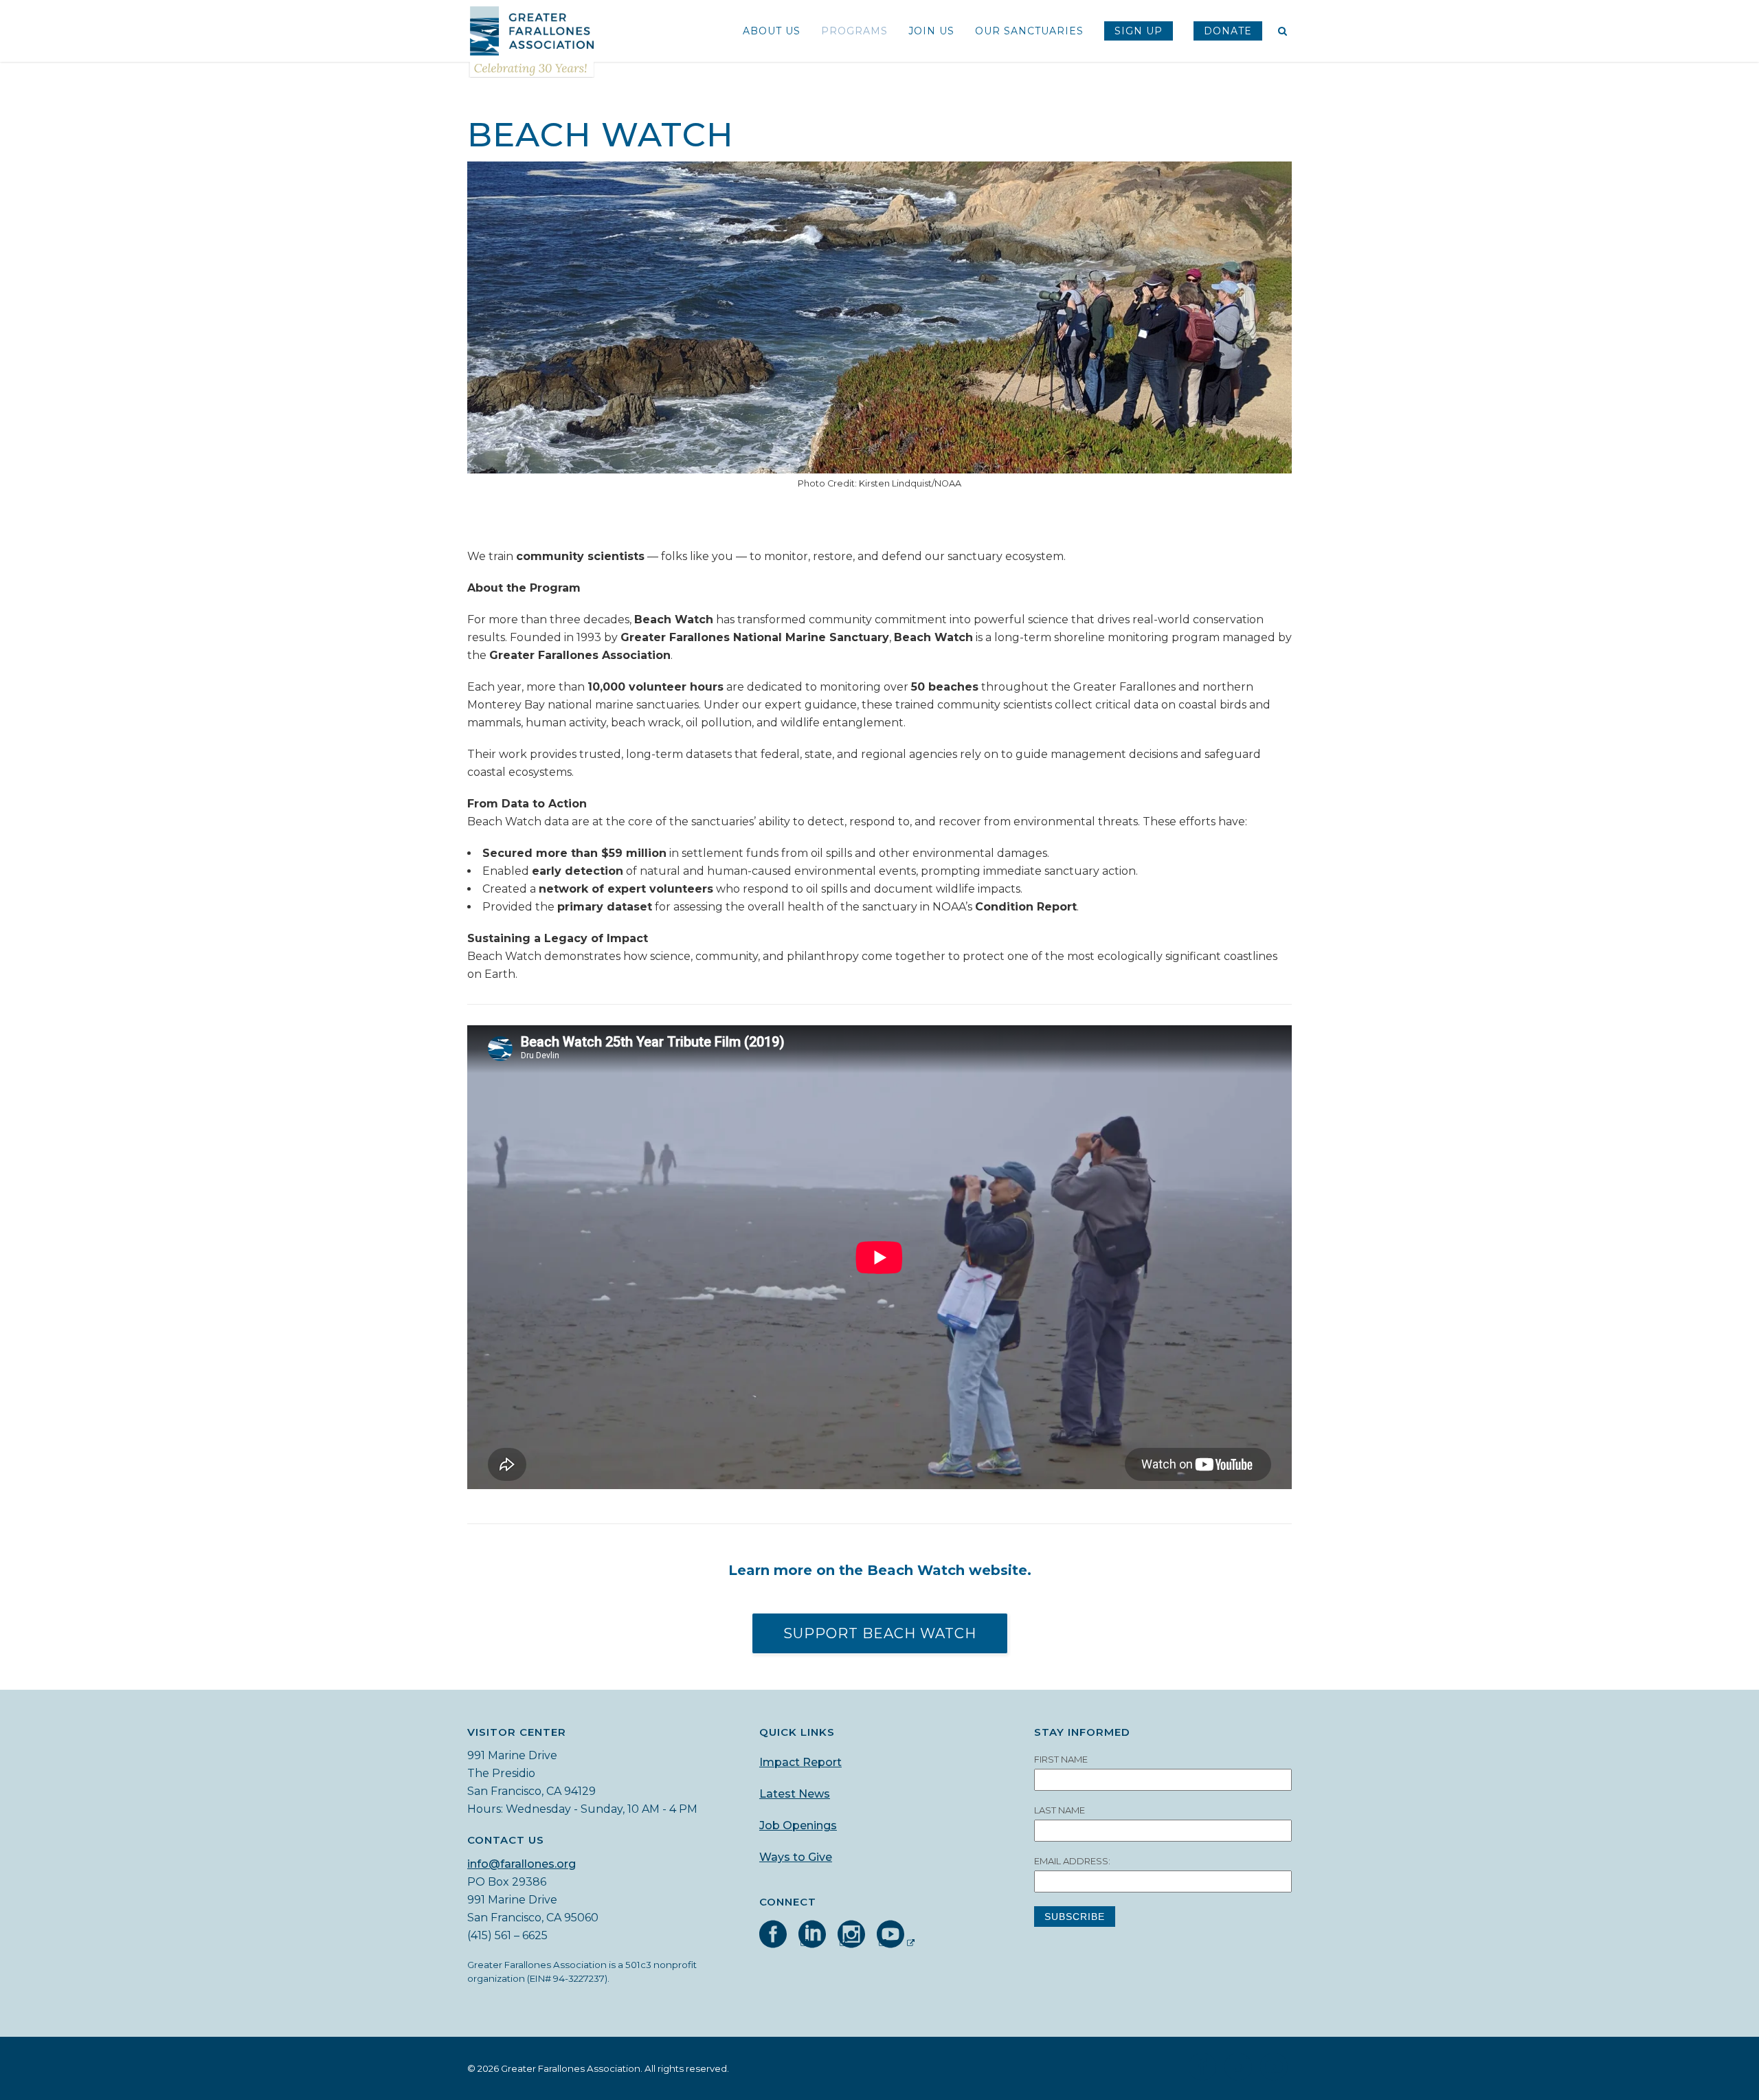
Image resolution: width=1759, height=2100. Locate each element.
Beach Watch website (947, 1570)
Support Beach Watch (880, 1633)
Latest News (795, 1794)
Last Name (1060, 1810)
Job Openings (798, 1825)
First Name (1061, 1759)
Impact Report (800, 1762)
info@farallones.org (522, 1864)
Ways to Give (796, 1857)
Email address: (1072, 1861)
